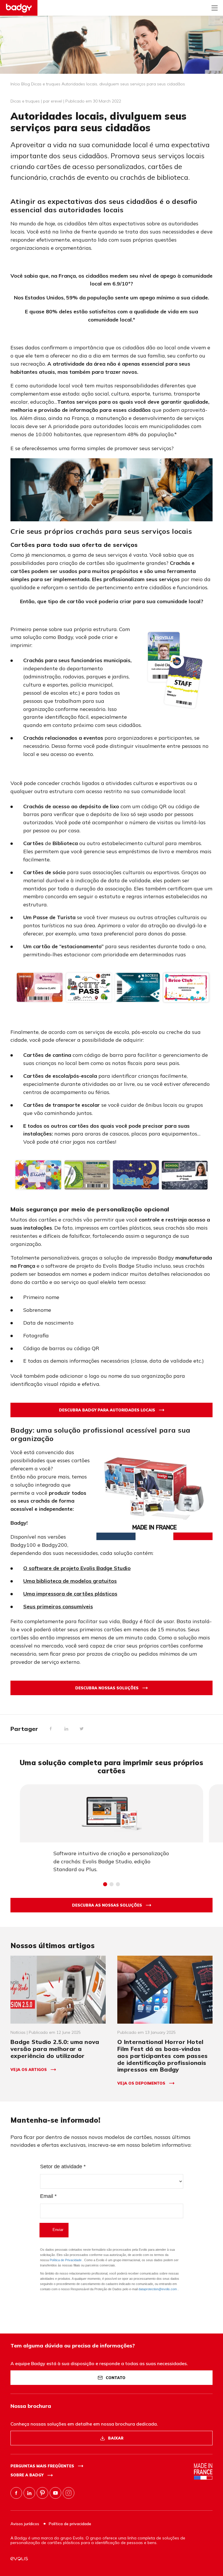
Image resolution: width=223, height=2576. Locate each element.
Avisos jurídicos (25, 2524)
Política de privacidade (70, 2524)
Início (15, 84)
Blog (26, 84)
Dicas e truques (46, 84)
